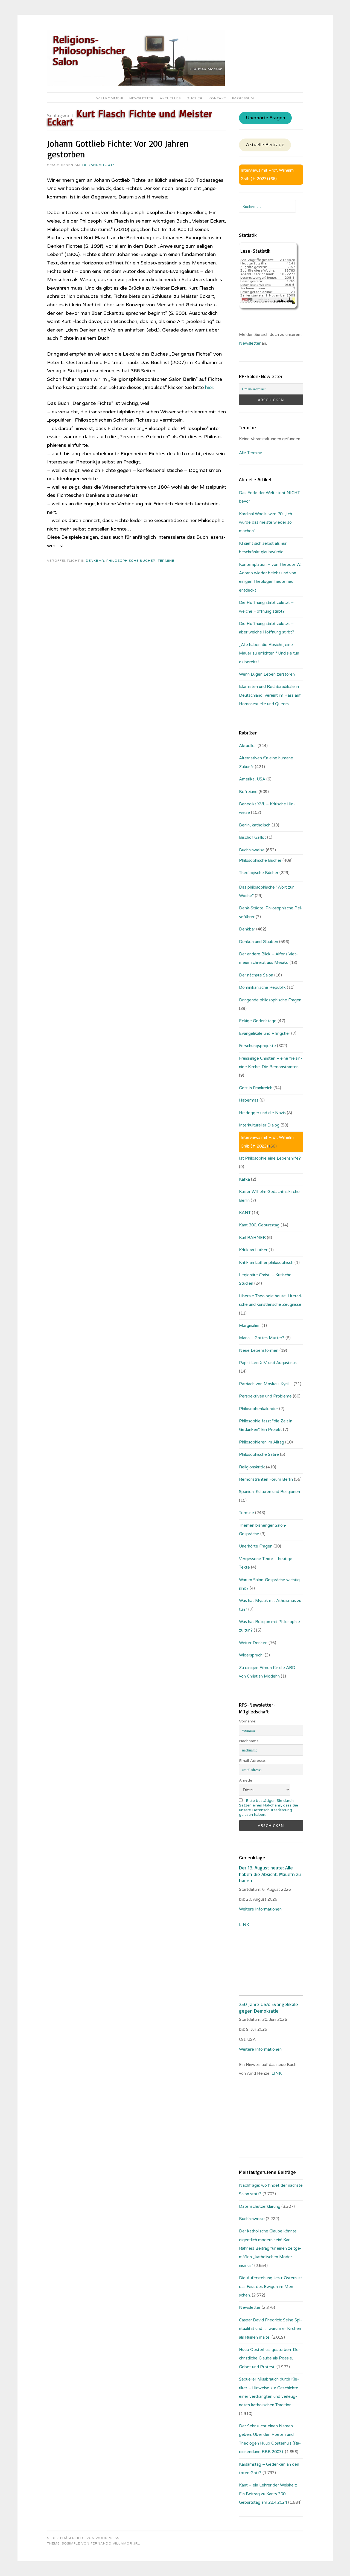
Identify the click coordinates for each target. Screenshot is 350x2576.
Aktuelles (170, 98)
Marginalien (250, 1326)
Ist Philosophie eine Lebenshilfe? (270, 1158)
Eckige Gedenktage (258, 1021)
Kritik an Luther (253, 1250)
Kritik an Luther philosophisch (266, 1263)
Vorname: (248, 1721)
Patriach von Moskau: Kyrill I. (266, 1384)
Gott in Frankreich (256, 1088)
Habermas (249, 1100)
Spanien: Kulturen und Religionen (269, 1492)
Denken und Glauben (259, 942)
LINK (245, 1925)
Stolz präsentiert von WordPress (83, 2538)
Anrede (246, 1780)
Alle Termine (251, 453)
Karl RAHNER (252, 1238)
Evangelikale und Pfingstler (265, 1033)
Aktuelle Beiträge (265, 145)
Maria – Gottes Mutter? (262, 1338)
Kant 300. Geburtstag (259, 1225)
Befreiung (248, 792)
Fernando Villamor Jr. (115, 2543)
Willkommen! (110, 98)
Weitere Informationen (260, 1909)
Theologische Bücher (259, 873)
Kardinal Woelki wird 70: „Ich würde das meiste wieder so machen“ (266, 522)
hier (209, 387)
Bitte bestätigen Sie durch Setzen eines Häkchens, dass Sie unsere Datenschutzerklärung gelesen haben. (269, 1808)
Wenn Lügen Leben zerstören (267, 674)
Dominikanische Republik (262, 987)
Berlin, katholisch (255, 825)
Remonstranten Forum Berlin (266, 1479)
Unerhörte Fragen (266, 118)
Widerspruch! (251, 1655)
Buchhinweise (252, 850)
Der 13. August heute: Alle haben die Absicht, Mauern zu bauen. (270, 1874)
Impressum (243, 98)
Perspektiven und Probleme (265, 1396)
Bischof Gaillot (253, 837)
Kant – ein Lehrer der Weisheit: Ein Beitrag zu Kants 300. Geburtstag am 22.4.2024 (268, 2494)
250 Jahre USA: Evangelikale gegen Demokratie (269, 2007)
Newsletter (142, 98)
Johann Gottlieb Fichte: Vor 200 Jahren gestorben (118, 149)
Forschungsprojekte (257, 1046)
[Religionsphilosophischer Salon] (136, 85)
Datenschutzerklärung (260, 2206)
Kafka (244, 1179)
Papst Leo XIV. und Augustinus (268, 1363)
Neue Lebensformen (259, 1350)
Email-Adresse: (252, 1761)
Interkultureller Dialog (259, 1125)
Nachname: (249, 1741)
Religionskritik (252, 1467)
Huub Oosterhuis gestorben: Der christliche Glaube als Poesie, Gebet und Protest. (269, 2358)
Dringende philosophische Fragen (270, 1000)
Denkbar (95, 561)
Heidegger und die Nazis (262, 1113)
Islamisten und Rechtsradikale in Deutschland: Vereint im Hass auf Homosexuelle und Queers (270, 695)
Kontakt (217, 98)
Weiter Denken (253, 1643)
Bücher (195, 98)
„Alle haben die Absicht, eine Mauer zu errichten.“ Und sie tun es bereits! (269, 653)
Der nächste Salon (256, 975)
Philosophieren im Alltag (262, 1442)
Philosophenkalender (259, 1409)
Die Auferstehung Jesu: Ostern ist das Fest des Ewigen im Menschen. (271, 2287)
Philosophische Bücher (131, 561)
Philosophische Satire (259, 1454)
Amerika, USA (252, 779)
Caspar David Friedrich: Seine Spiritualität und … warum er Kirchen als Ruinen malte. (270, 2329)
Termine (166, 561)
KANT (245, 1213)
